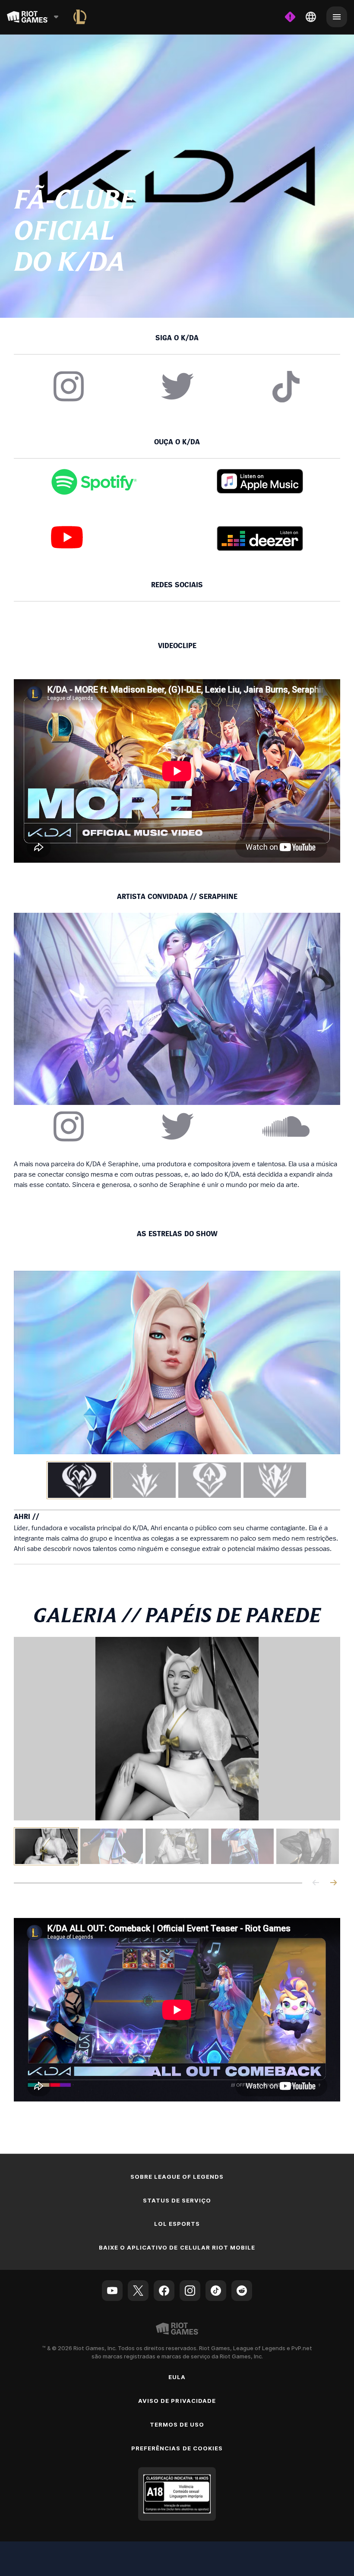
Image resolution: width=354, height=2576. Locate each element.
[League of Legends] (80, 17)
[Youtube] (112, 2291)
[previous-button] (316, 1883)
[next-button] (333, 1883)
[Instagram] (190, 2291)
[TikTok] (216, 2291)
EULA (177, 2377)
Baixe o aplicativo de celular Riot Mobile (177, 2247)
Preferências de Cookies (177, 2448)
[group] (177, 1480)
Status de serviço (177, 2200)
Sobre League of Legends (177, 2177)
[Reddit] (242, 2291)
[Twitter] (138, 2291)
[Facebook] (164, 2291)
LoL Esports (177, 2224)
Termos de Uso (177, 2424)
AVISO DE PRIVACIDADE (177, 2401)
